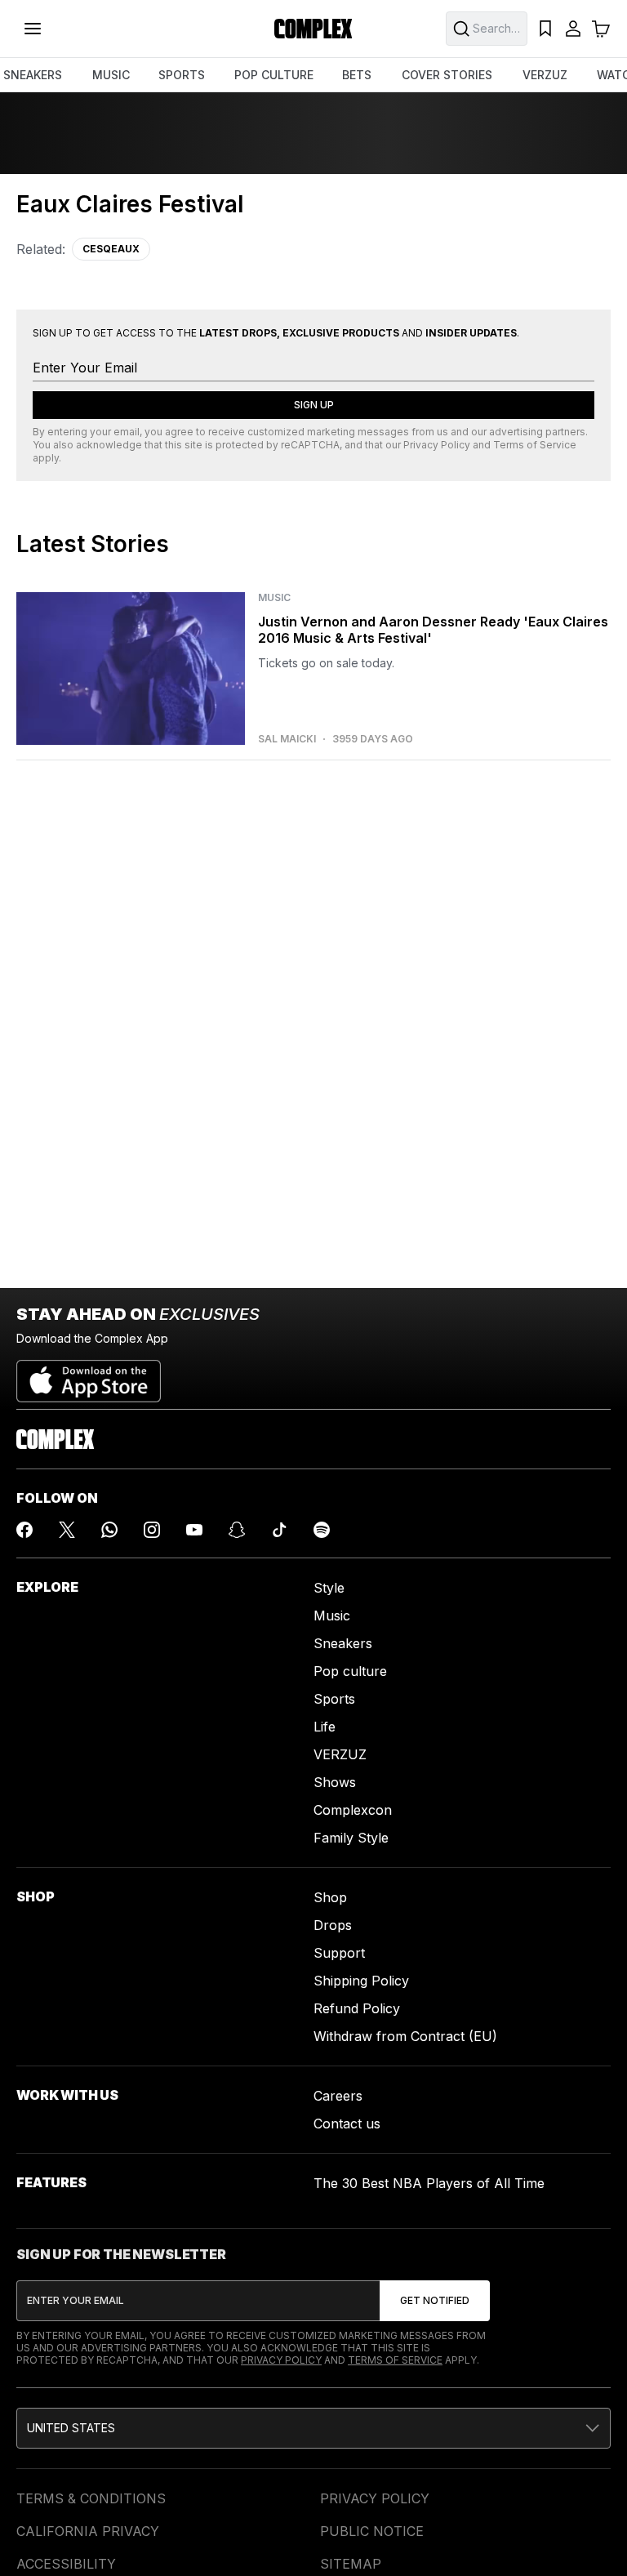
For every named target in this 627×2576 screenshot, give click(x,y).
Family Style (351, 1838)
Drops (333, 1925)
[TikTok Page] (279, 1530)
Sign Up (314, 405)
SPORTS (182, 75)
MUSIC (111, 75)
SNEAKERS (33, 75)
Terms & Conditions (91, 2498)
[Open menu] (33, 29)
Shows (335, 1782)
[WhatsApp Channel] (109, 1530)
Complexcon (353, 1810)
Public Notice (372, 2531)
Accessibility (66, 2564)
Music (332, 1616)
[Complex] (313, 29)
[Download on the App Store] (89, 1375)
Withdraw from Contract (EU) (405, 2036)
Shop (330, 1897)
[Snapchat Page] (237, 1530)
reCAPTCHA (310, 445)
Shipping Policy (361, 1981)
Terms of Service (535, 445)
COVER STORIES (447, 75)
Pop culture (350, 1671)
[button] (313, 2428)
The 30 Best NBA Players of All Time (429, 2183)
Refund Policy (357, 2008)
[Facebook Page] (24, 1530)
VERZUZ (545, 75)
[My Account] (573, 29)
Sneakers (343, 1643)
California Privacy (88, 2531)
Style (329, 1588)
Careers (338, 2096)
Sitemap (351, 2564)
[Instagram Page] (152, 1530)
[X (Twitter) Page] (67, 1530)
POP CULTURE (274, 75)
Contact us (347, 2124)
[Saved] (545, 29)
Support (339, 1953)
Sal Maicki (287, 739)
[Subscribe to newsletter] (435, 2301)
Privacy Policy (437, 445)
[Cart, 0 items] (601, 29)
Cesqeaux (111, 249)
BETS (357, 75)
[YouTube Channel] (194, 1530)
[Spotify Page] (322, 1530)
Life (325, 1727)
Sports (334, 1699)
